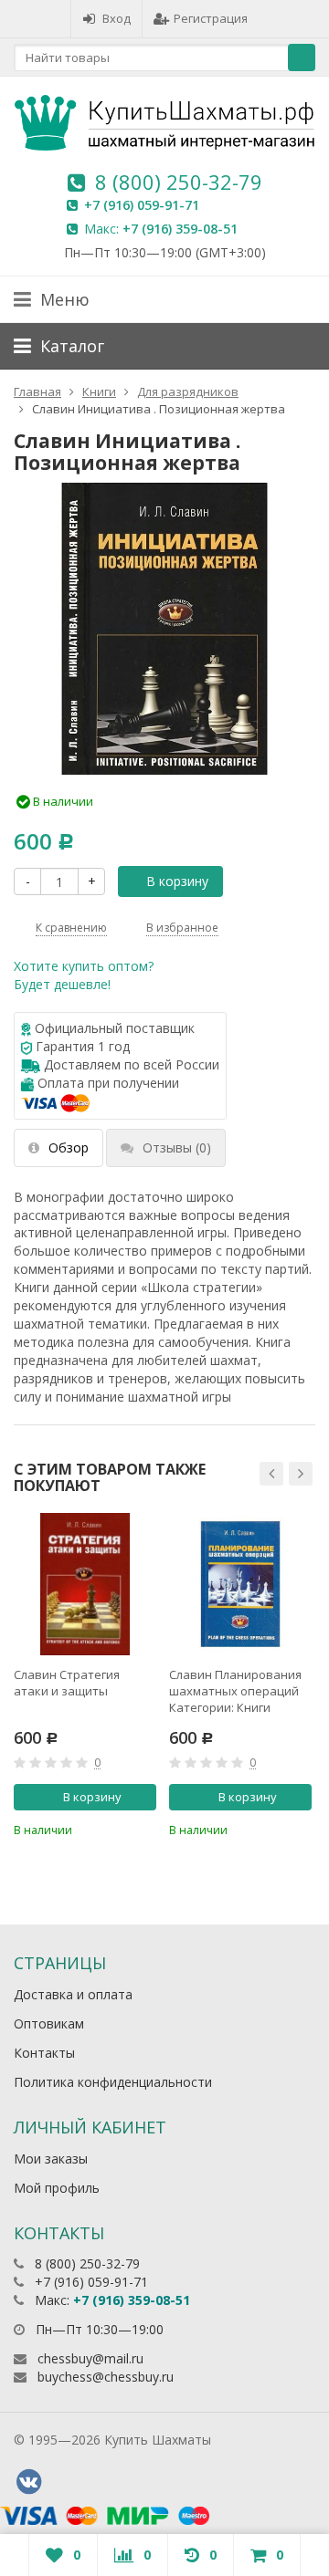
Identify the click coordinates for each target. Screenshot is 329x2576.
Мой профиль (57, 2188)
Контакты (44, 2053)
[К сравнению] (115, 1828)
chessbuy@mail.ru (90, 2358)
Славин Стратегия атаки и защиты (67, 1683)
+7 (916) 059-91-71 (142, 205)
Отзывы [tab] (177, 1147)
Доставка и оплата (73, 1994)
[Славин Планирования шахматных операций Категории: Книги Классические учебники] (240, 1584)
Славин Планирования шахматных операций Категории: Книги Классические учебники (239, 1691)
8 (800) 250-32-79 (179, 182)
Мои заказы (51, 2159)
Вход (117, 18)
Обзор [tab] (69, 1147)
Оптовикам (49, 2023)
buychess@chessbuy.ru (106, 2377)
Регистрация (211, 18)
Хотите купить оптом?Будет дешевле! (84, 975)
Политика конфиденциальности (113, 2082)
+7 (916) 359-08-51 (180, 229)
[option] (85, 1676)
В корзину (177, 881)
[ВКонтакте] (28, 2482)
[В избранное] (145, 1828)
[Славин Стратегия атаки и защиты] (85, 1584)
